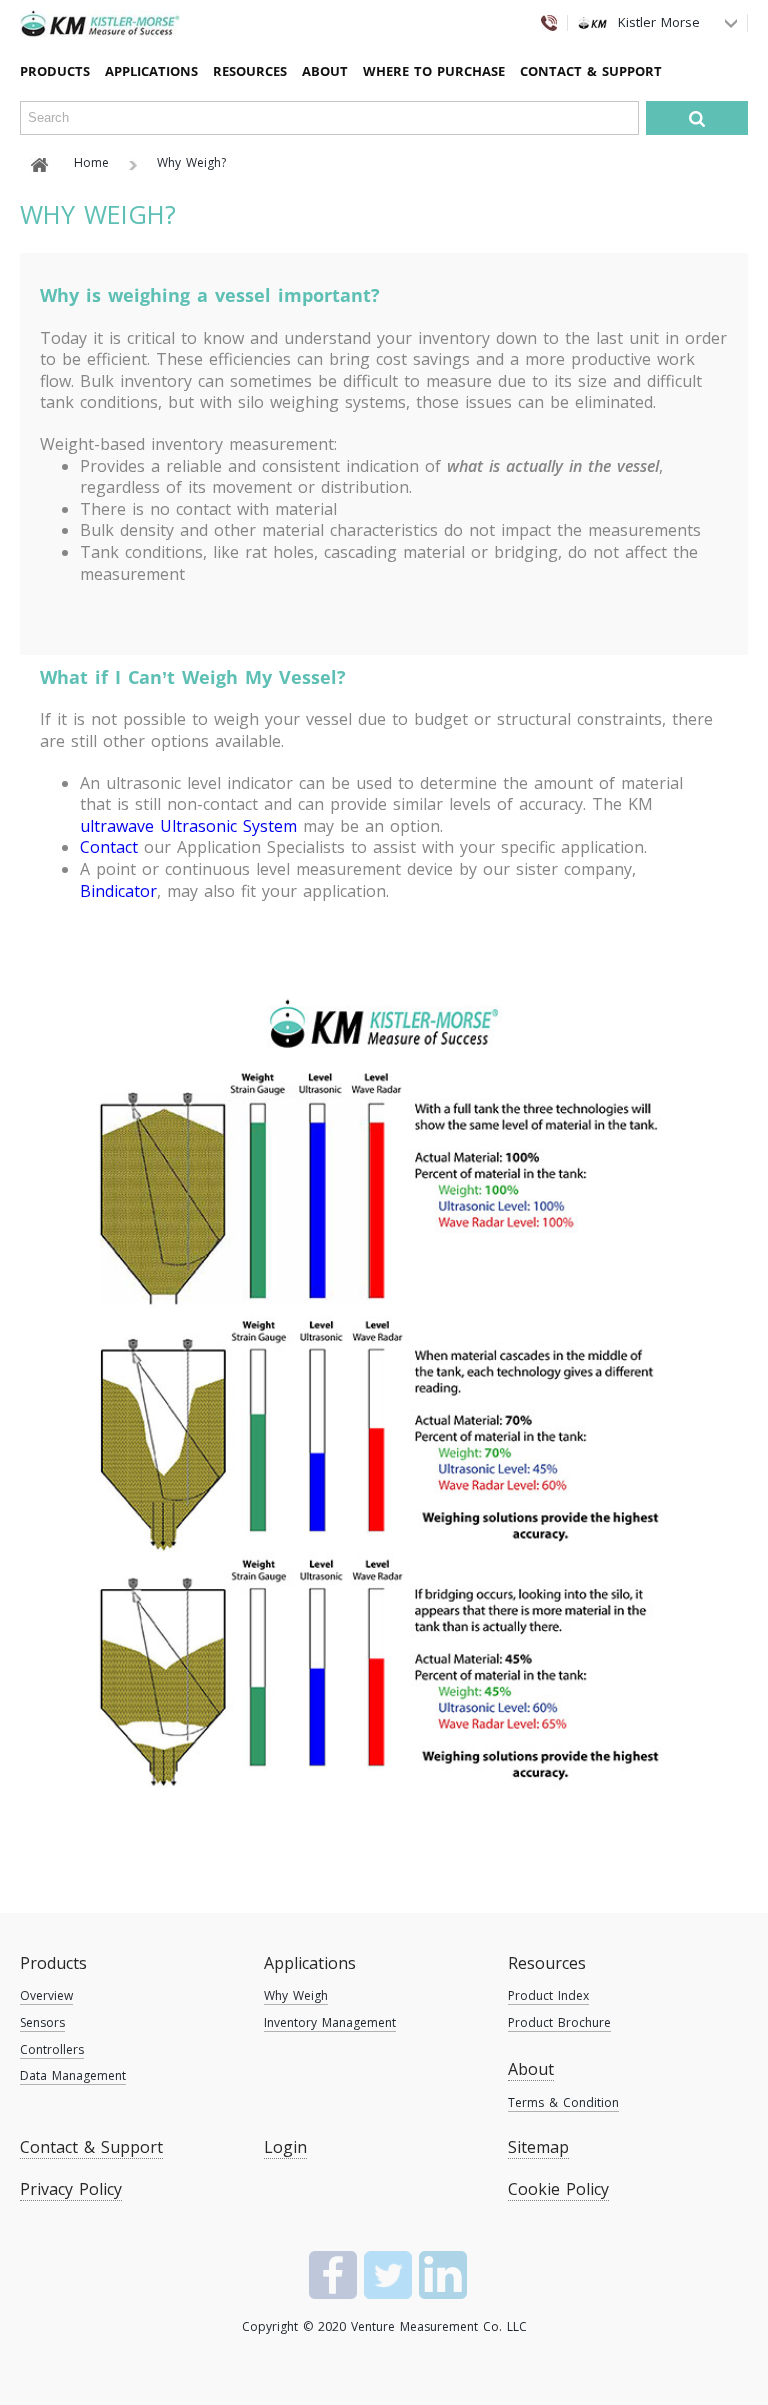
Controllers (52, 2049)
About (325, 71)
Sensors (42, 2022)
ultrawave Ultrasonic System (188, 826)
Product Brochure (559, 2022)
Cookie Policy (558, 2189)
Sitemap (538, 2147)
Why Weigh (296, 1995)
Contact (109, 847)
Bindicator (118, 891)
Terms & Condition (563, 2102)
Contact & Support (591, 71)
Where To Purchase (434, 71)
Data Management (73, 2075)
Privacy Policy (71, 2189)
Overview (46, 1995)
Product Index (548, 1995)
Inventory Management (330, 2022)
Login (285, 2147)
